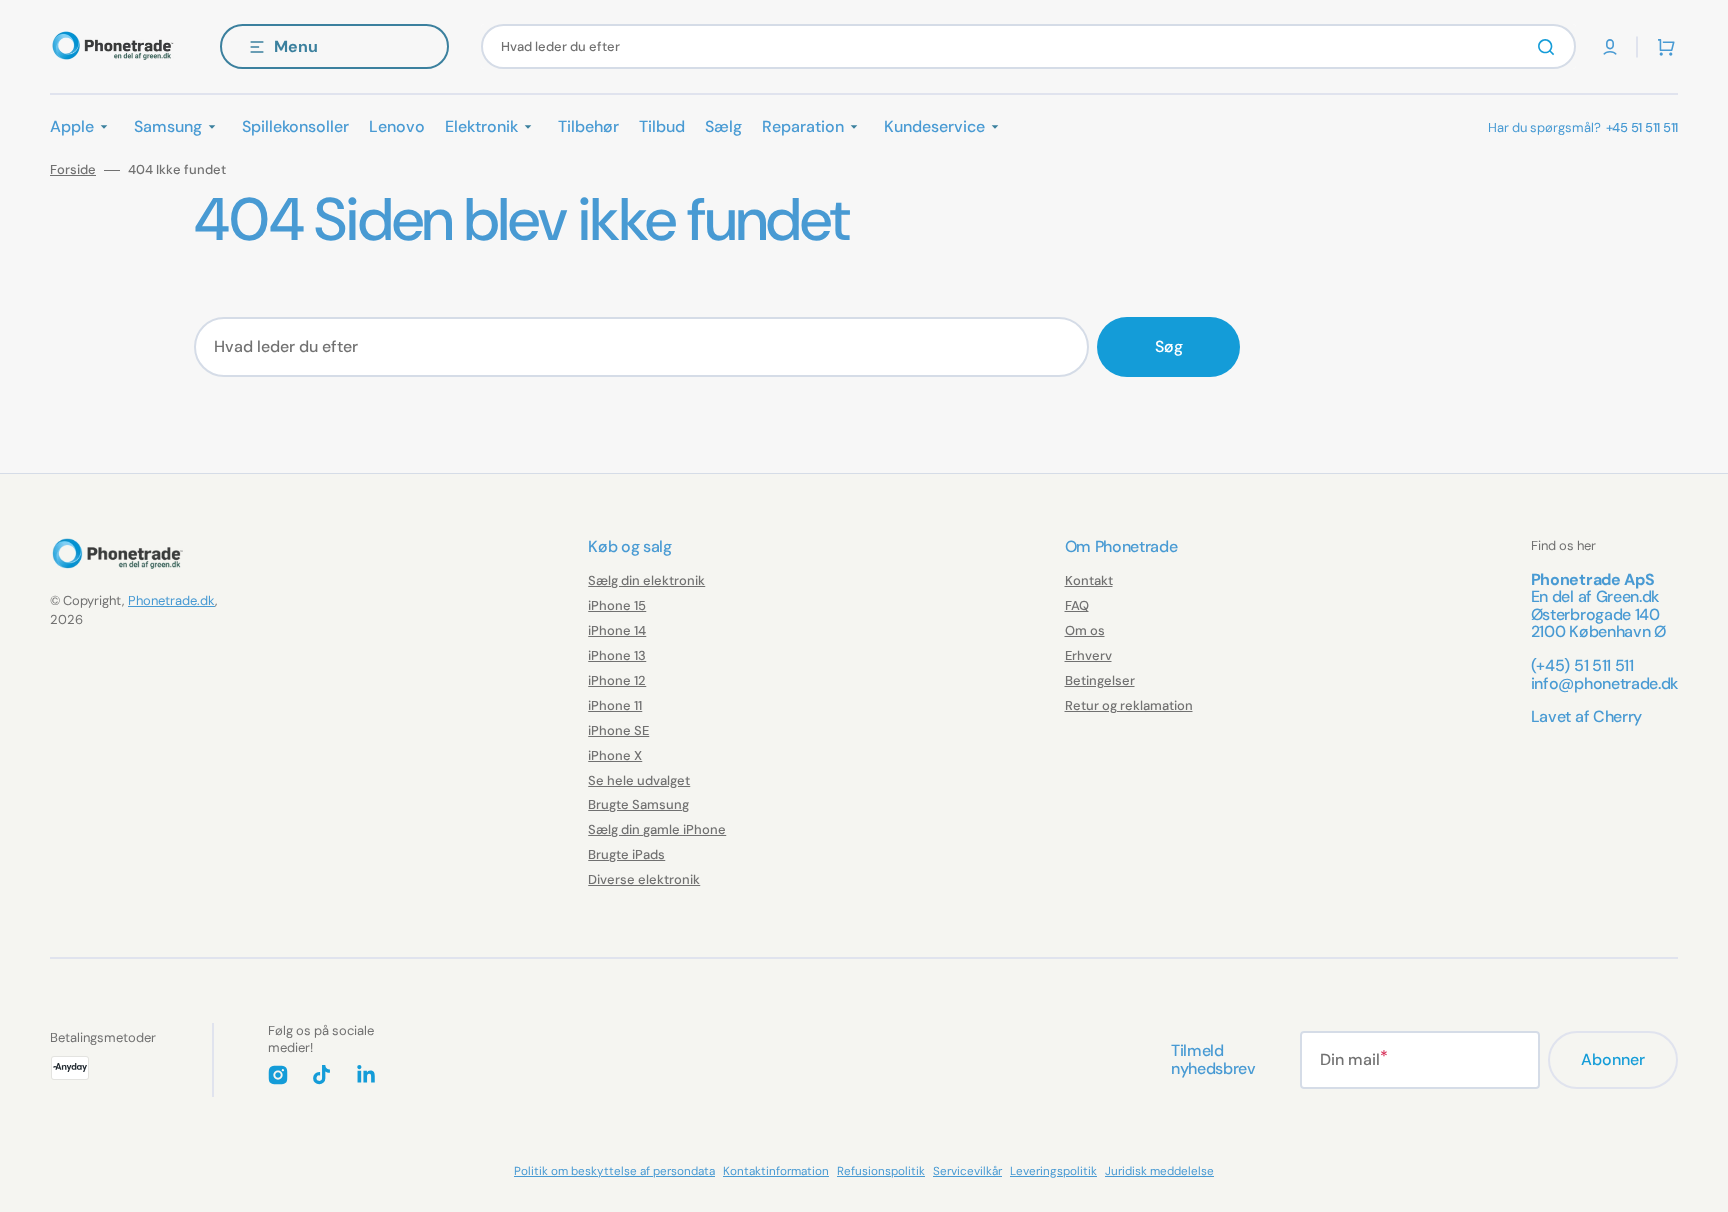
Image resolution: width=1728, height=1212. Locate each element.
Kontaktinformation (776, 1171)
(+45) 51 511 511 (1582, 665)
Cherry (1617, 716)
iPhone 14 (617, 630)
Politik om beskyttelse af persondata (614, 1171)
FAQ (1077, 605)
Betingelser (1100, 680)
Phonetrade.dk (171, 600)
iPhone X (615, 755)
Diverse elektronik (644, 879)
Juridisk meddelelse (1159, 1171)
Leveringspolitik (1053, 1171)
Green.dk (1627, 596)
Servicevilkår (967, 1171)
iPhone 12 (617, 680)
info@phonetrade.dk (1604, 683)
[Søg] (1550, 47)
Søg (1169, 346)
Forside (73, 170)
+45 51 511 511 (1642, 127)
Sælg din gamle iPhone (657, 829)
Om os (1085, 630)
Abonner (1613, 1059)
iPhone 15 (617, 605)
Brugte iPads (626, 854)
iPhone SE (618, 730)
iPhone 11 (615, 705)
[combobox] (1028, 46)
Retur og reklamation (1129, 705)
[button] (1610, 47)
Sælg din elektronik (646, 581)
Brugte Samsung (638, 804)
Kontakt (1089, 581)
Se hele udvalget (639, 780)
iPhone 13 (617, 655)
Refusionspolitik (881, 1171)
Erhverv (1088, 655)
